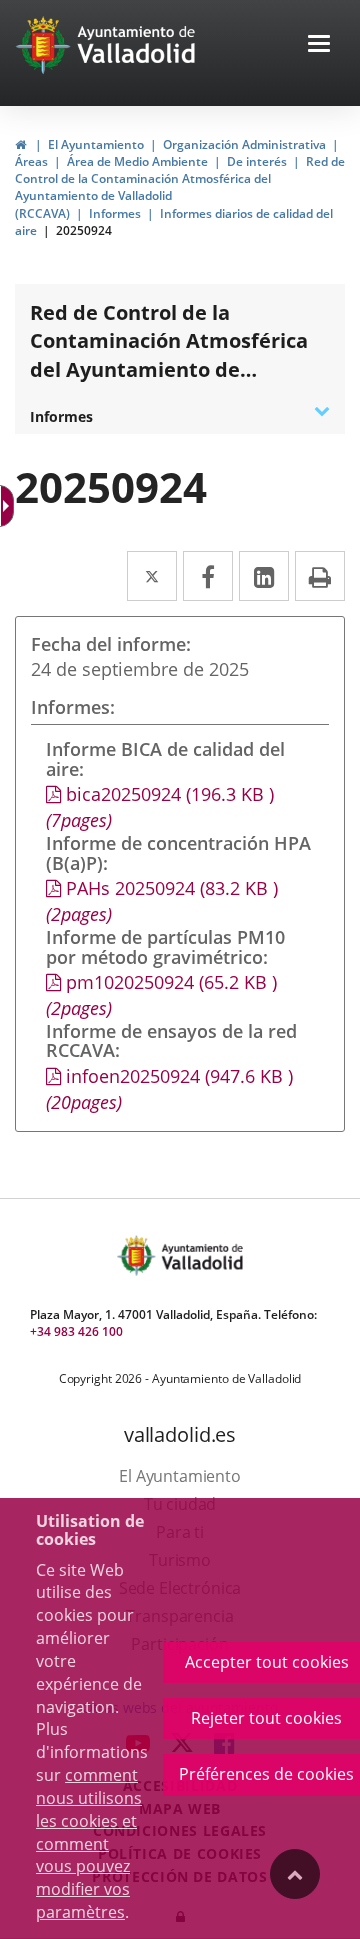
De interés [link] (257, 161)
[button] (319, 45)
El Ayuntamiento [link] (96, 144)
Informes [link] (115, 213)
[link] (20, 144)
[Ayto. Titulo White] (137, 45)
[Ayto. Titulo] (201, 1255)
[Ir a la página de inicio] (45, 45)
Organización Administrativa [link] (244, 144)
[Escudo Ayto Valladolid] (138, 1255)
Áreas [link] (31, 161)
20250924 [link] (84, 230)
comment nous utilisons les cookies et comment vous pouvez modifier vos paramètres (89, 1843)
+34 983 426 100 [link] (76, 1331)
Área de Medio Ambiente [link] (137, 161)
